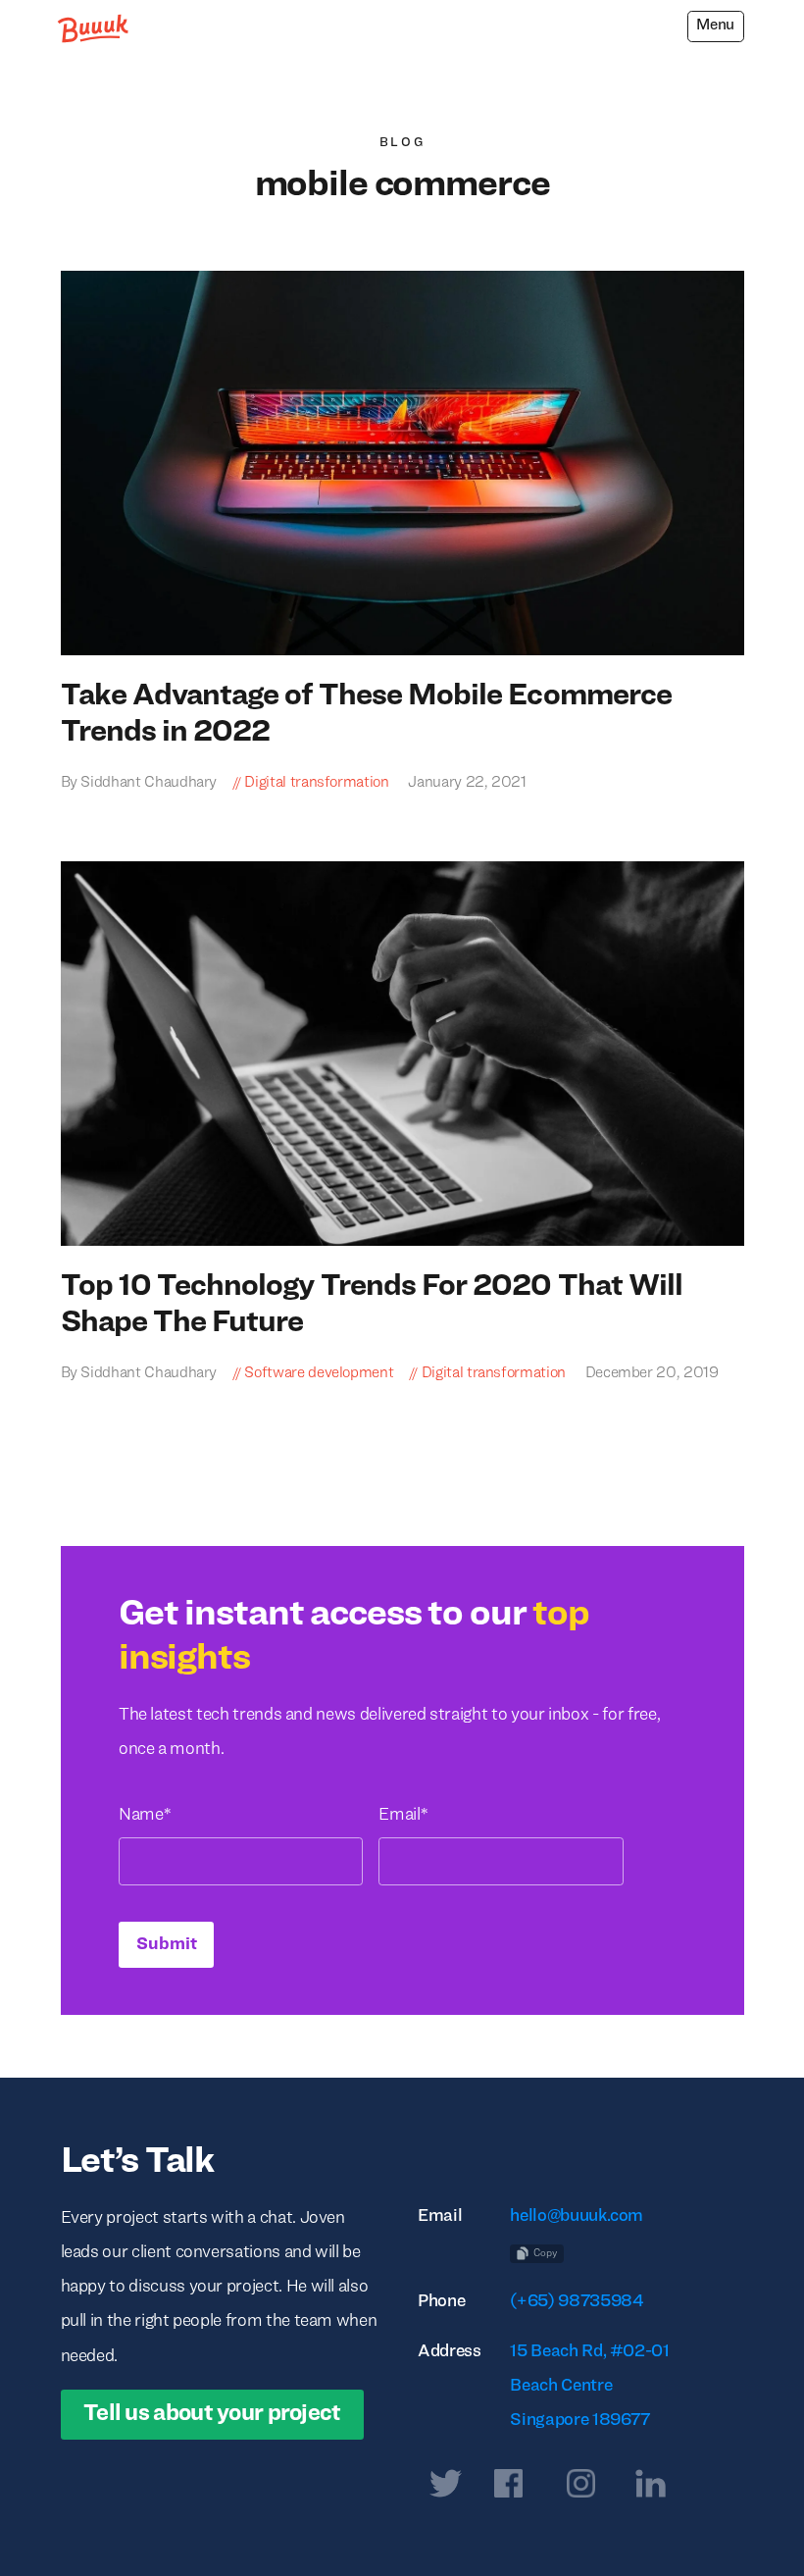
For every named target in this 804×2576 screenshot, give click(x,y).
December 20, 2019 (650, 1373)
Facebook (509, 2488)
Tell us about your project (212, 2414)
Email (402, 1815)
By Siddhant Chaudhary (139, 783)
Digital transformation (316, 783)
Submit (167, 1945)
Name (144, 1815)
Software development (319, 1373)
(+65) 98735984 (577, 2302)
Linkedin (651, 2488)
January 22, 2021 (466, 783)
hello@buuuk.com (577, 2216)
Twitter (446, 2488)
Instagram (581, 2488)
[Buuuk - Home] (95, 28)
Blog (402, 143)
